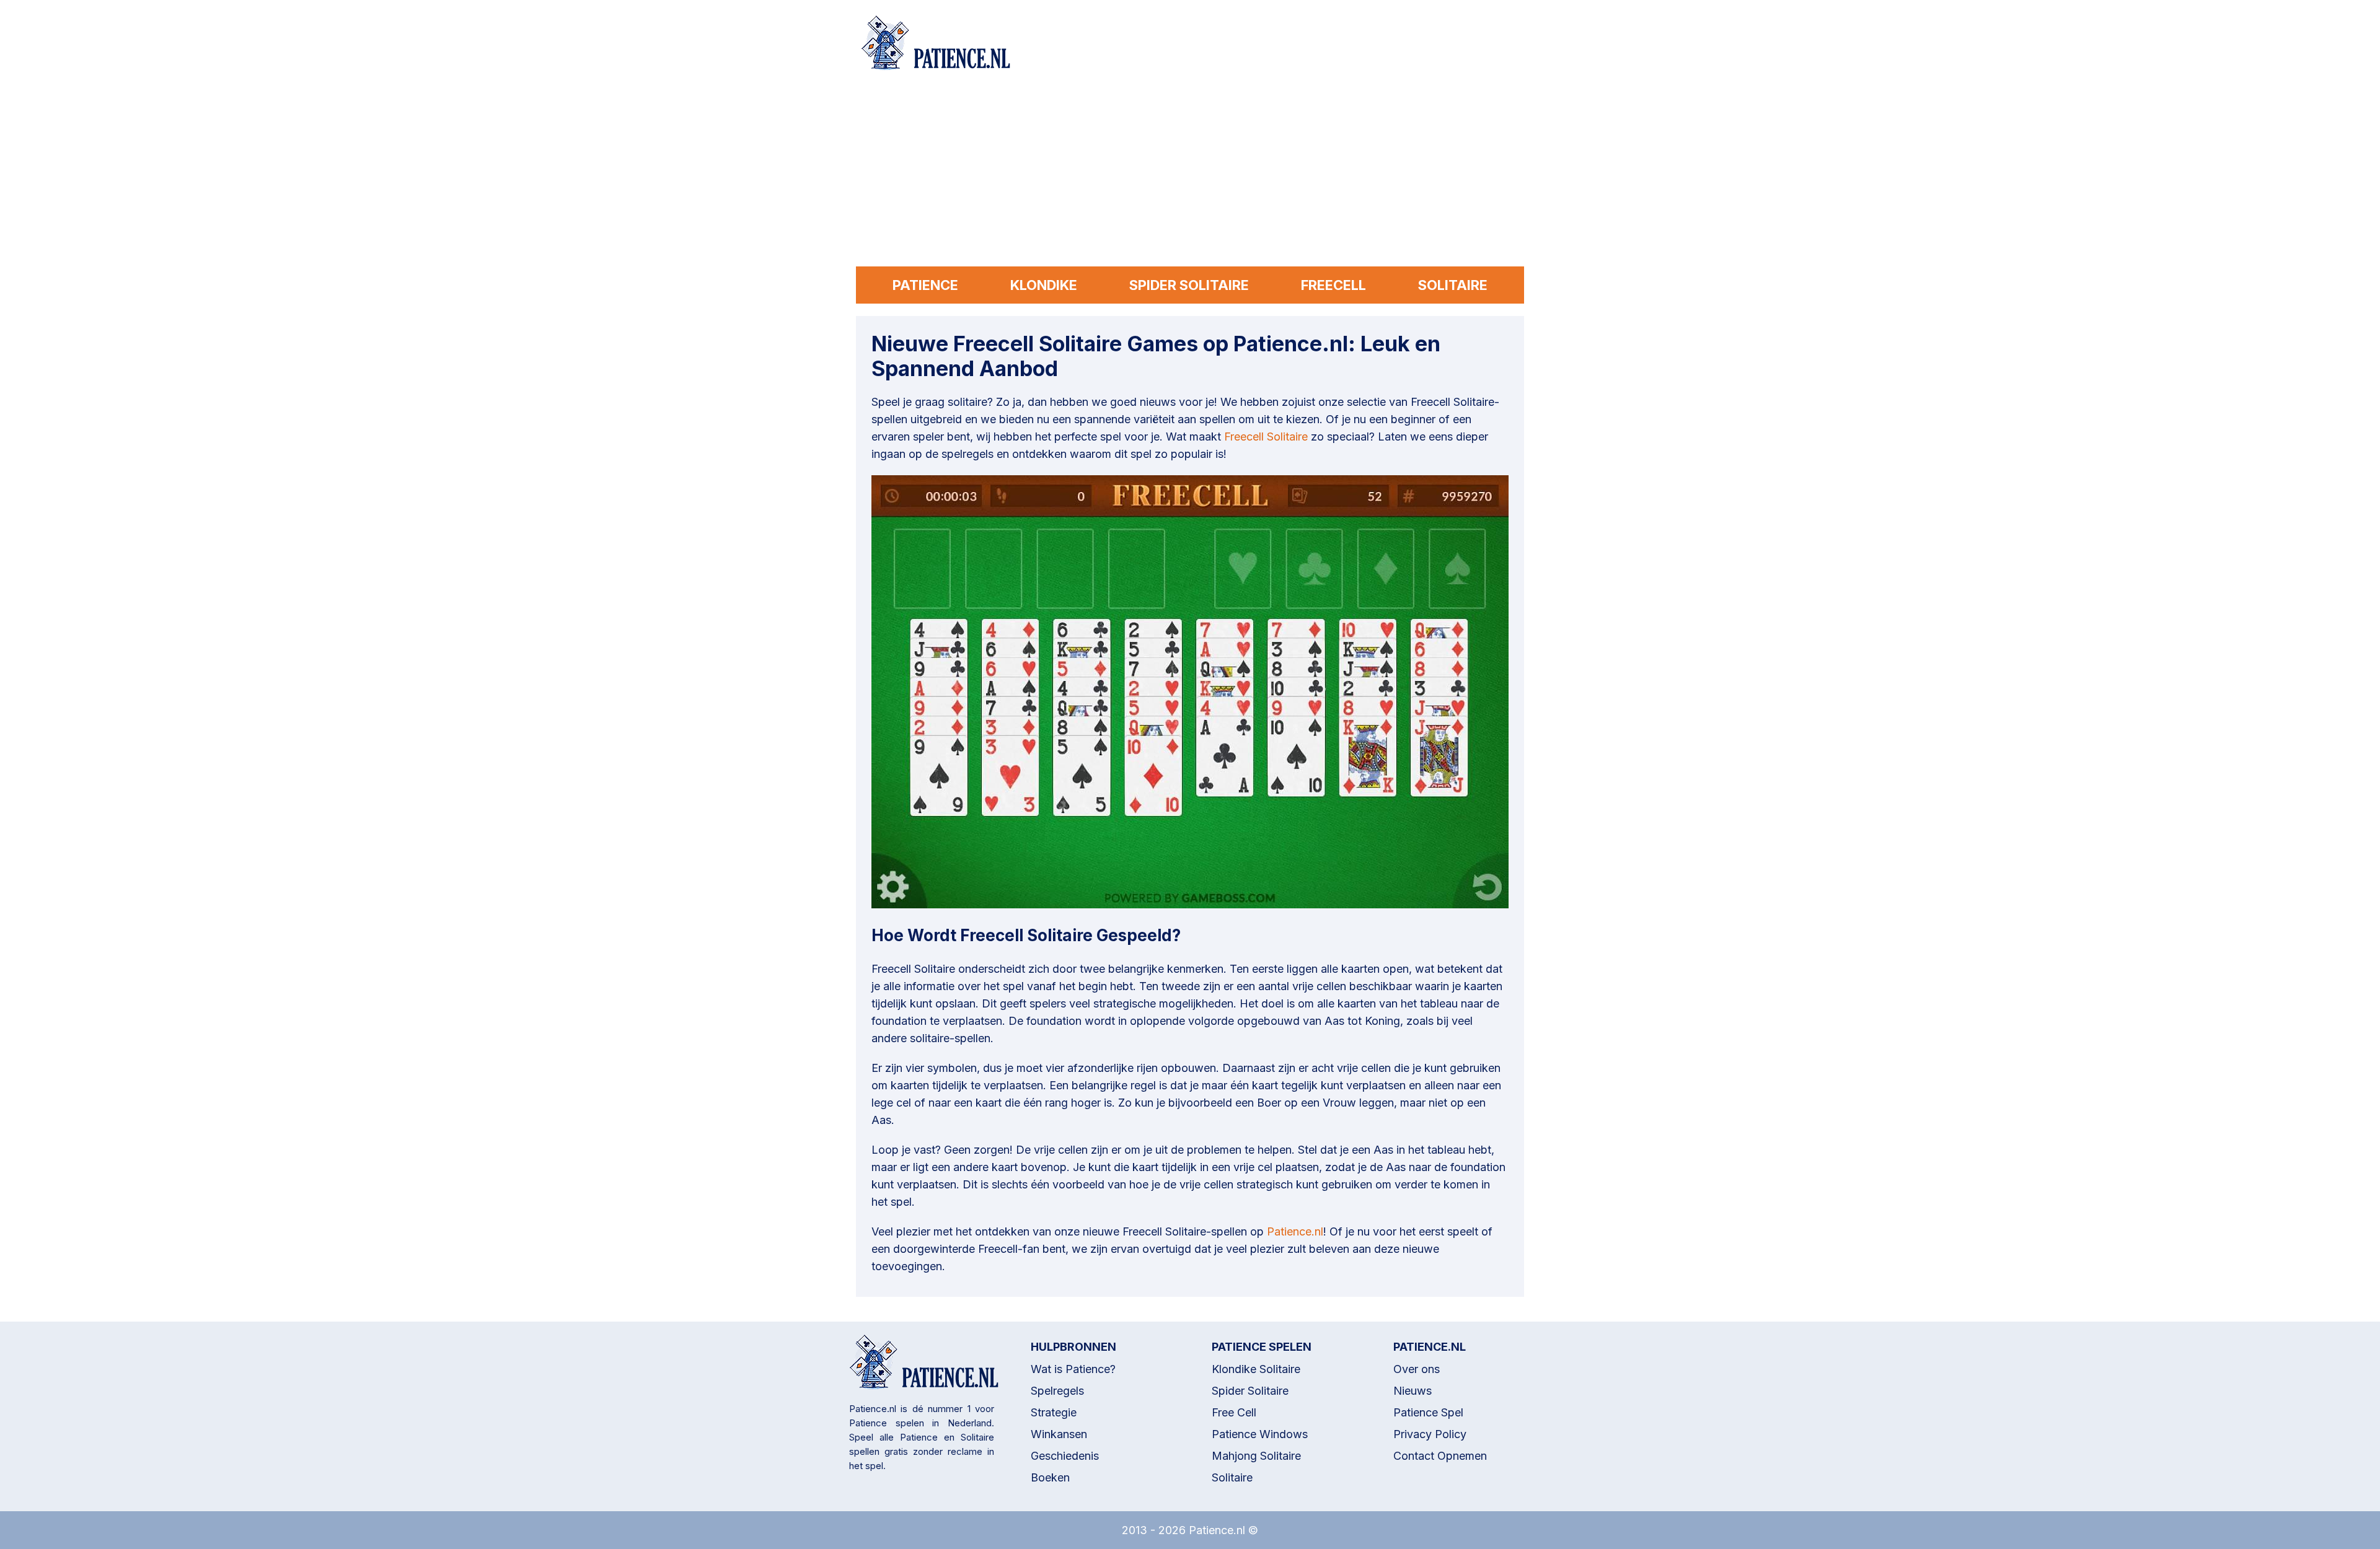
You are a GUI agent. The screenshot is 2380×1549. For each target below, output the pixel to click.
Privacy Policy (1430, 1434)
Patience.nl (1295, 1231)
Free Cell (1234, 1412)
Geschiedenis (1065, 1456)
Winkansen (1059, 1434)
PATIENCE (925, 285)
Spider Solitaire (1250, 1391)
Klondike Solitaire (1256, 1369)
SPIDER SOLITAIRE (1189, 285)
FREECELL (1333, 285)
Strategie (1054, 1412)
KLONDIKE (1044, 285)
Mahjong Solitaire (1256, 1456)
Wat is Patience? (1073, 1369)
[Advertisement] (1190, 173)
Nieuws (1413, 1391)
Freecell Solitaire (1266, 437)
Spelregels (1057, 1391)
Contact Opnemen (1440, 1456)
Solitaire (1232, 1477)
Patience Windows (1260, 1434)
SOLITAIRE (1453, 285)
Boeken (1050, 1477)
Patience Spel (1428, 1412)
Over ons (1417, 1369)
